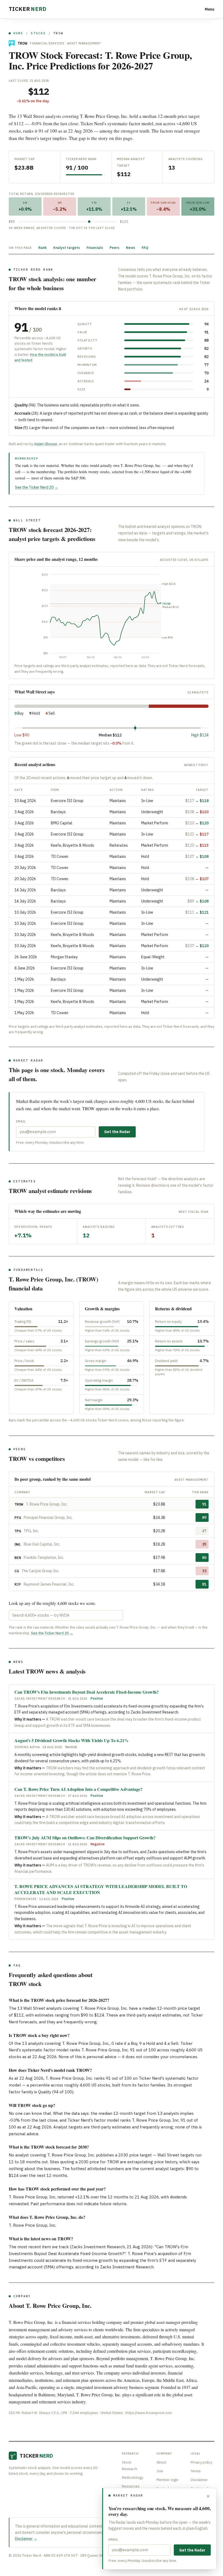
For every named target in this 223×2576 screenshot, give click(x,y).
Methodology (132, 2478)
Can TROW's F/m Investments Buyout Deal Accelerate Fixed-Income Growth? (87, 1692)
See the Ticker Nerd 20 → (37, 487)
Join (160, 2471)
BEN (18, 1558)
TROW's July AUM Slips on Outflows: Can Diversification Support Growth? (85, 1838)
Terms (196, 2471)
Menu (210, 9)
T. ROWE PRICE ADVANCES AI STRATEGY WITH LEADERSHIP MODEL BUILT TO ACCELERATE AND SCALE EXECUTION (101, 1889)
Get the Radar (117, 1132)
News (131, 248)
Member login (167, 2480)
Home (18, 33)
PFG (18, 1518)
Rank (42, 248)
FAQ (145, 248)
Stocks (38, 33)
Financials (95, 248)
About (161, 2462)
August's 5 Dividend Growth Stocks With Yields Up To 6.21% (72, 1740)
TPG (18, 1531)
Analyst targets (66, 248)
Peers (114, 248)
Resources (131, 2486)
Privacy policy (201, 2462)
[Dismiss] (208, 2496)
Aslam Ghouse (46, 444)
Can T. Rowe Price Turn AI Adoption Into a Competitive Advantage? (78, 1789)
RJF (18, 1584)
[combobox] (66, 1615)
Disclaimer (199, 2480)
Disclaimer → (26, 2539)
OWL (18, 1544)
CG (17, 1571)
